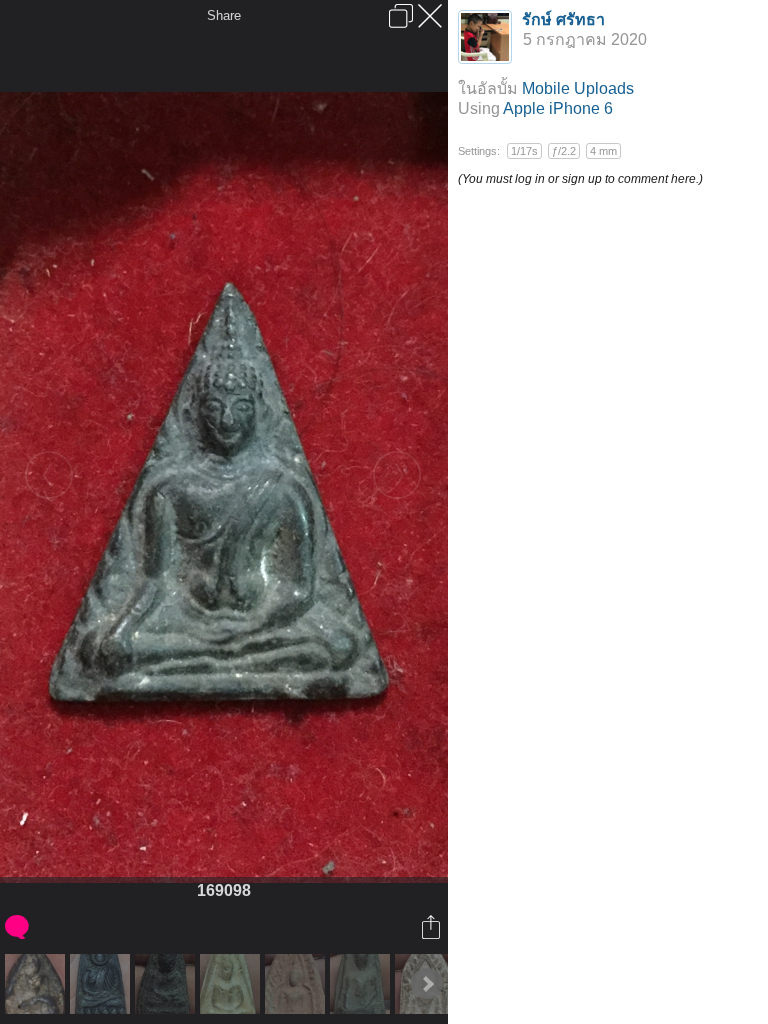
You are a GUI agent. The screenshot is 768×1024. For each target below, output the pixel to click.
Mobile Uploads (578, 88)
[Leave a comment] (18, 927)
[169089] (362, 984)
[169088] (297, 984)
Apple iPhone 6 (558, 108)
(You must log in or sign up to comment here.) (580, 179)
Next (427, 984)
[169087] (232, 984)
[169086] (167, 984)
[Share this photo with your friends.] (432, 927)
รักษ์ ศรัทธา (563, 19)
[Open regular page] (401, 16)
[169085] (102, 984)
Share (224, 15)
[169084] (37, 984)
